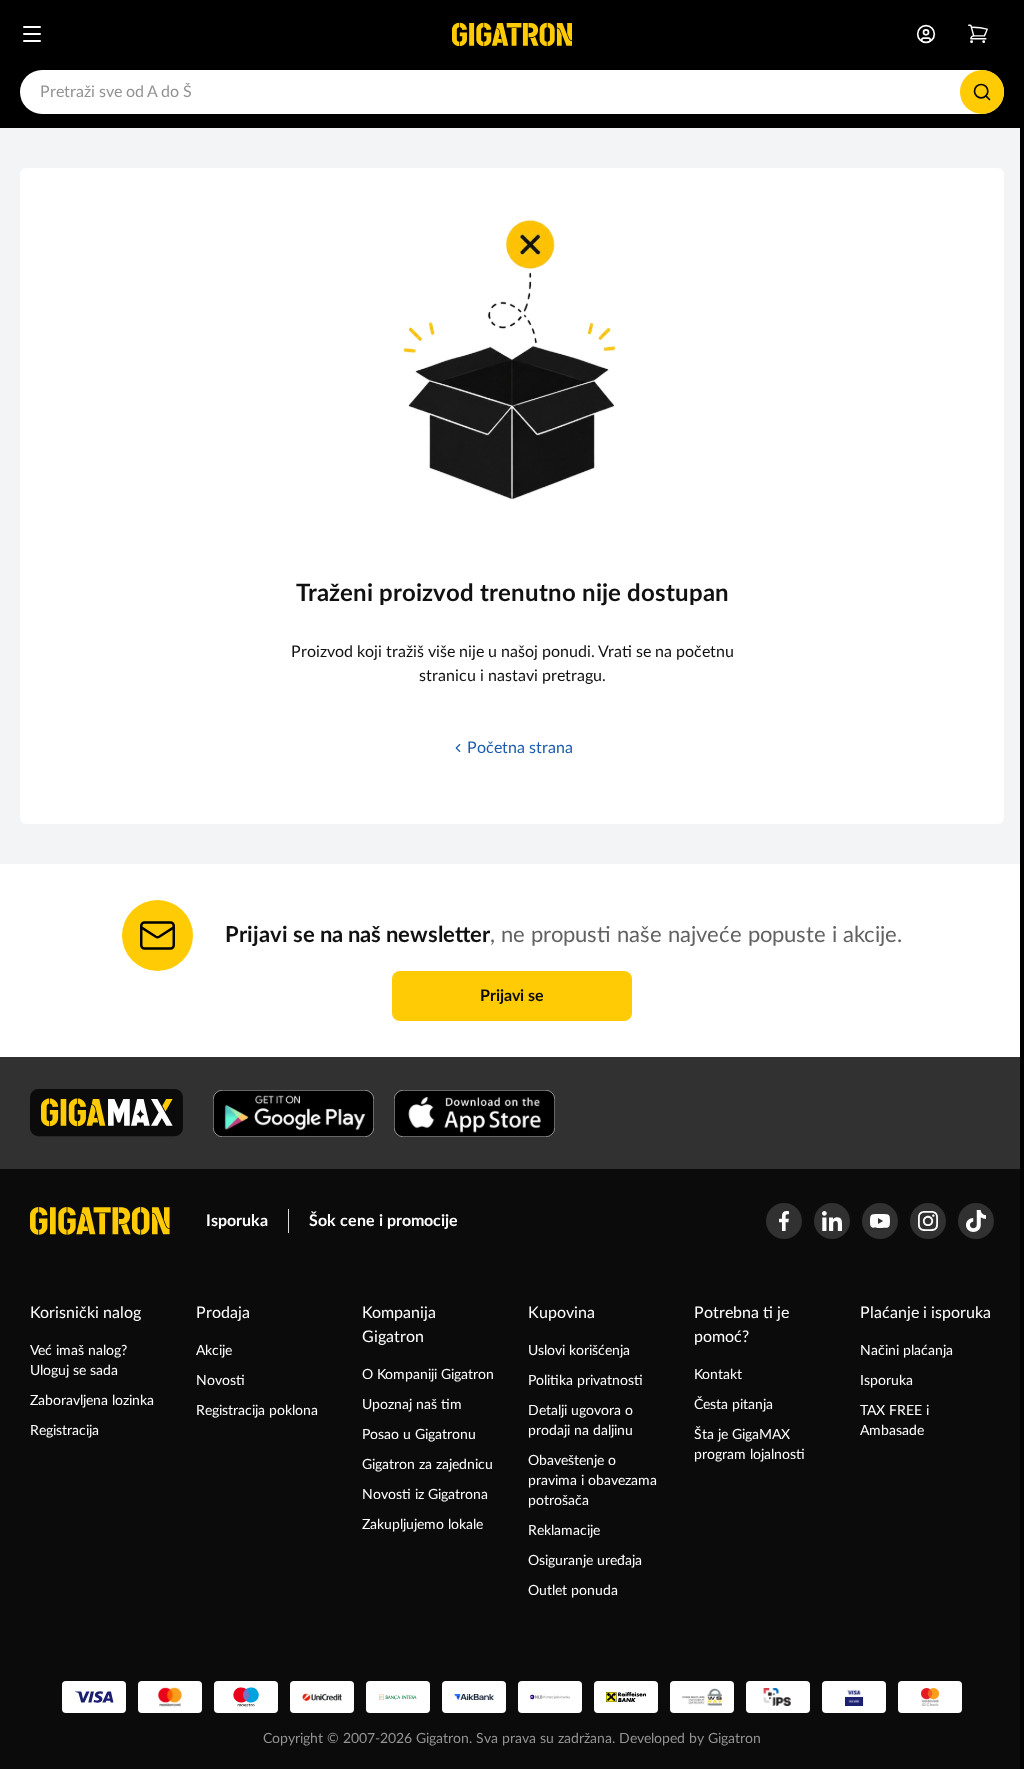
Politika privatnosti (585, 1381)
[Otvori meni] (32, 34)
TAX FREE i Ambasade (894, 1421)
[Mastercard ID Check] (930, 1697)
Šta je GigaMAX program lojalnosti (749, 1445)
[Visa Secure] (854, 1697)
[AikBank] (474, 1697)
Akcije (214, 1351)
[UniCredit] (322, 1697)
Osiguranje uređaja (585, 1561)
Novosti (220, 1381)
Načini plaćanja (906, 1351)
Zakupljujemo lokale (422, 1525)
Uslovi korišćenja (579, 1351)
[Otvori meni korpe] (978, 34)
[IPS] (778, 1697)
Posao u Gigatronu (419, 1435)
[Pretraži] (982, 92)
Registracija (64, 1431)
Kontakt (718, 1375)
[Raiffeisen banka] (626, 1697)
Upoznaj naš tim (412, 1405)
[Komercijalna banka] (550, 1697)
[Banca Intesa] (398, 1697)
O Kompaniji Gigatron (428, 1375)
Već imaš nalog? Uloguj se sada (78, 1361)
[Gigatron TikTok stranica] (976, 1221)
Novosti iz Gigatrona (425, 1495)
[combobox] (512, 92)
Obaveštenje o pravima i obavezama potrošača (592, 1481)
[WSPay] (702, 1697)
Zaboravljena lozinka (92, 1401)
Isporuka (237, 1221)
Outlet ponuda (573, 1591)
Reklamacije (564, 1531)
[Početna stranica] (512, 34)
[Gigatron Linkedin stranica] (832, 1221)
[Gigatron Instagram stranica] (928, 1221)
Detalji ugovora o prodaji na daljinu (580, 1421)
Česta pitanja (733, 1405)
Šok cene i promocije (383, 1221)
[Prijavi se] (926, 34)
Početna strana (520, 748)
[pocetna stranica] (100, 1221)
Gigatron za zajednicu (427, 1465)
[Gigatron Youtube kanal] (880, 1221)
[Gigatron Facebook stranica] (784, 1221)
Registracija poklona (257, 1411)
